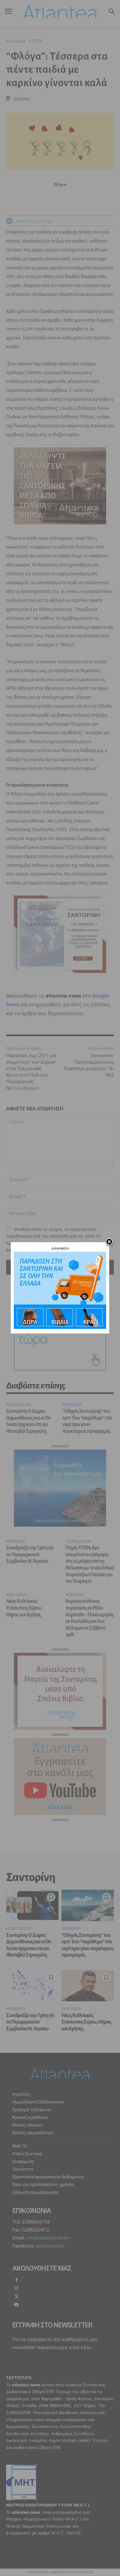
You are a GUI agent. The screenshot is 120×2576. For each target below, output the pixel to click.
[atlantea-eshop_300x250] (60, 1327)
